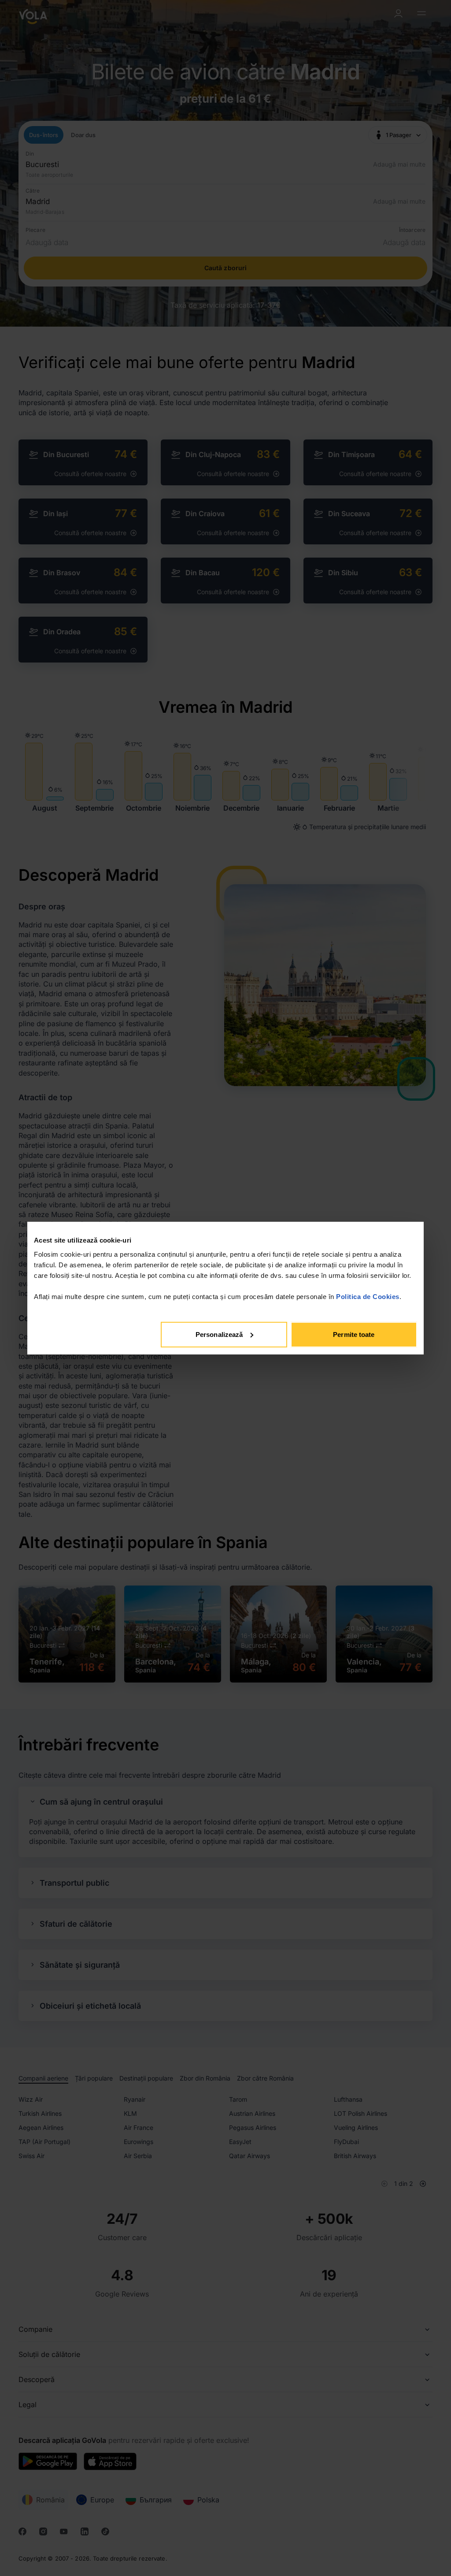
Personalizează (219, 1334)
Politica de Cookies (368, 1296)
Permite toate (354, 1334)
